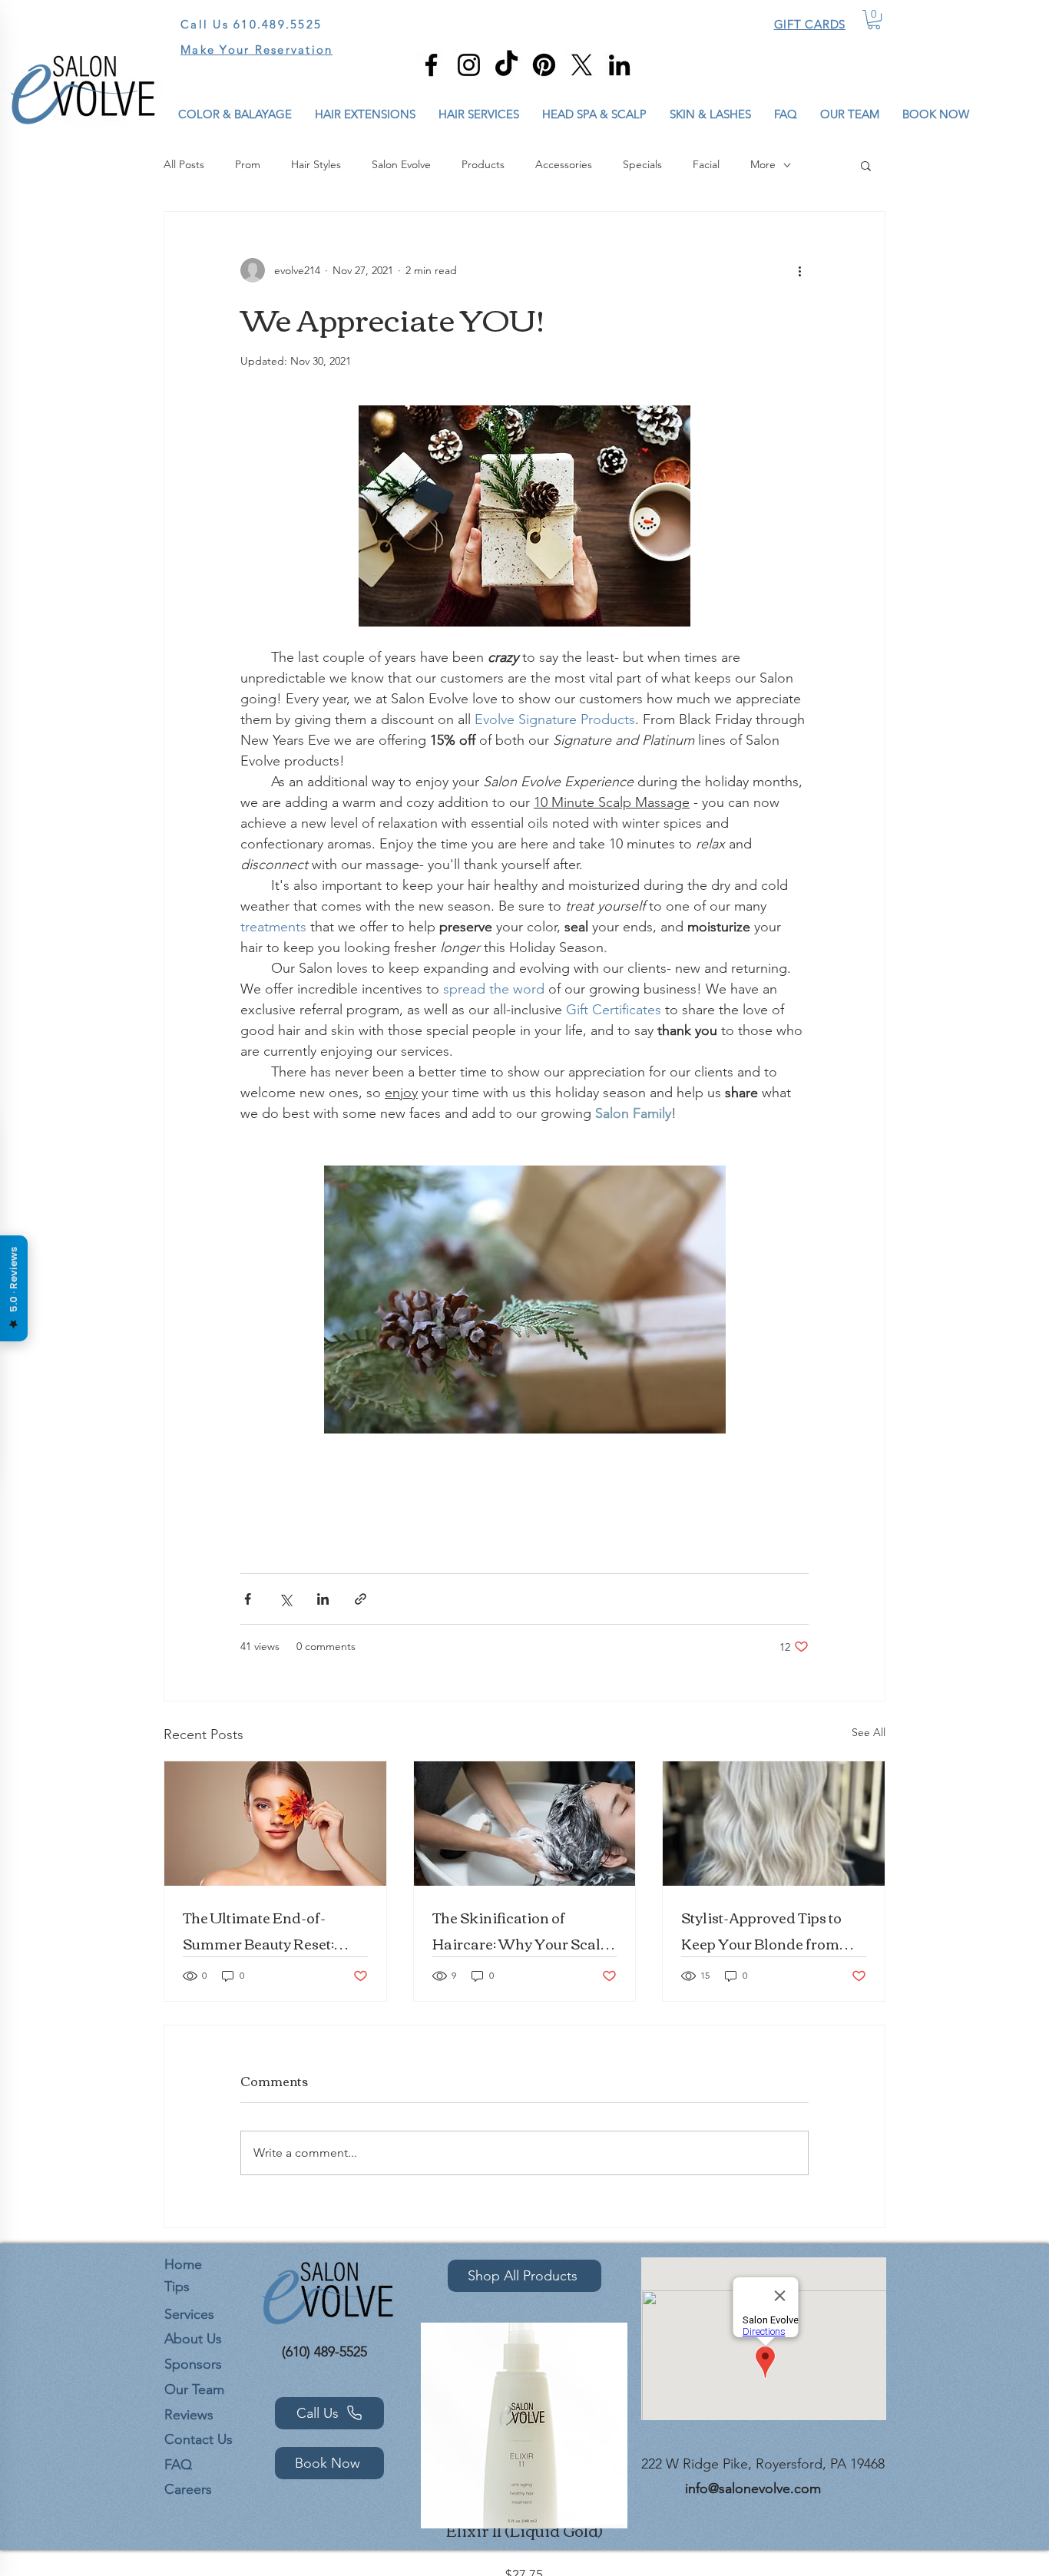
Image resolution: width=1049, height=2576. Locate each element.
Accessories (564, 164)
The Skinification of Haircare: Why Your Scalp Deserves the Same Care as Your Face (523, 1930)
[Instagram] (469, 65)
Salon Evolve (401, 164)
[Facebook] (431, 65)
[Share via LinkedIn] (323, 1599)
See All (869, 1732)
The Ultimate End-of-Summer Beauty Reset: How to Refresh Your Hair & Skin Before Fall (269, 1930)
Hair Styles (316, 164)
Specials (642, 164)
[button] (874, 20)
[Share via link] (361, 1599)
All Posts (184, 164)
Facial (706, 164)
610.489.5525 (278, 24)
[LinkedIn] (619, 65)
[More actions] (799, 270)
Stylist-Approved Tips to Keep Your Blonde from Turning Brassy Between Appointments (763, 1930)
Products (483, 164)
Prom (248, 164)
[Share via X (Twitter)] (285, 1599)
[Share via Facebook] (248, 1599)
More (763, 164)
